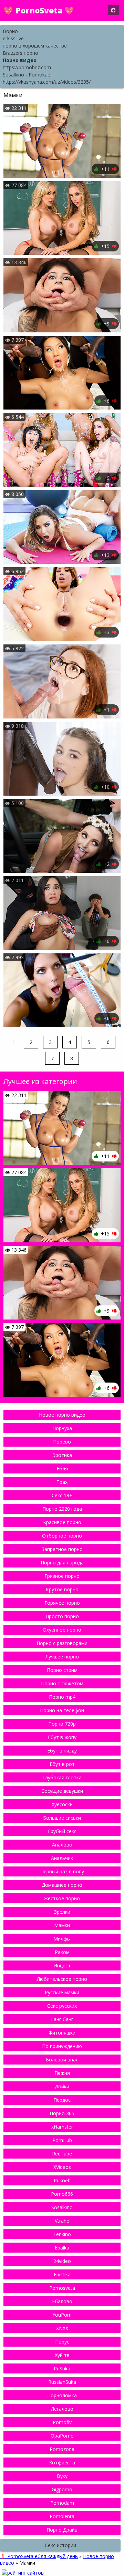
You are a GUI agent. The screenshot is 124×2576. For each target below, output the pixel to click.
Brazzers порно (20, 53)
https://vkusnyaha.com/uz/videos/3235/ (47, 82)
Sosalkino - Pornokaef (27, 75)
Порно (10, 31)
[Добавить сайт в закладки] (113, 10)
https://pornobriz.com (27, 67)
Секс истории (60, 2545)
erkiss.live (13, 38)
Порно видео (20, 60)
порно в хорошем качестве (35, 46)
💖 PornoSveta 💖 (39, 10)
